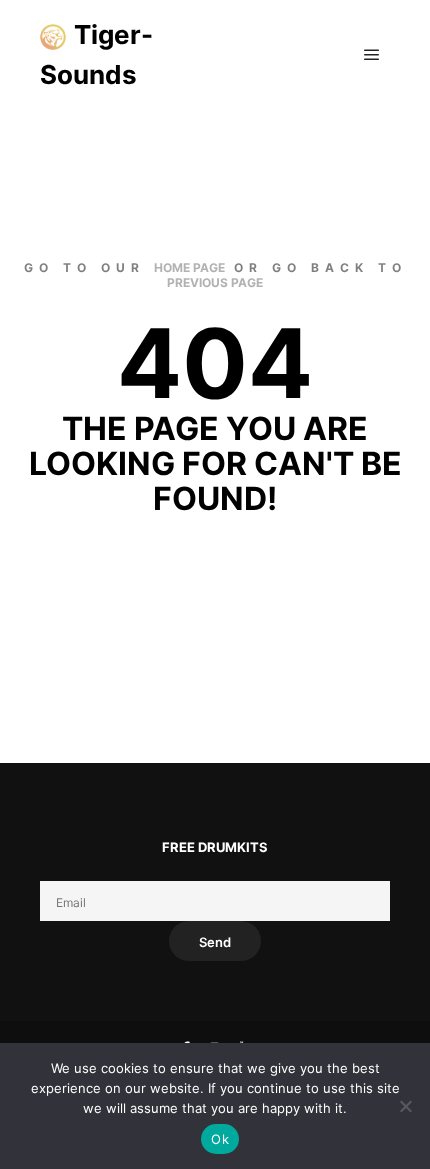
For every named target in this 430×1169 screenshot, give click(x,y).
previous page (215, 282)
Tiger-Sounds (96, 54)
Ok (220, 1139)
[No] (405, 1106)
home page (189, 267)
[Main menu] (372, 55)
